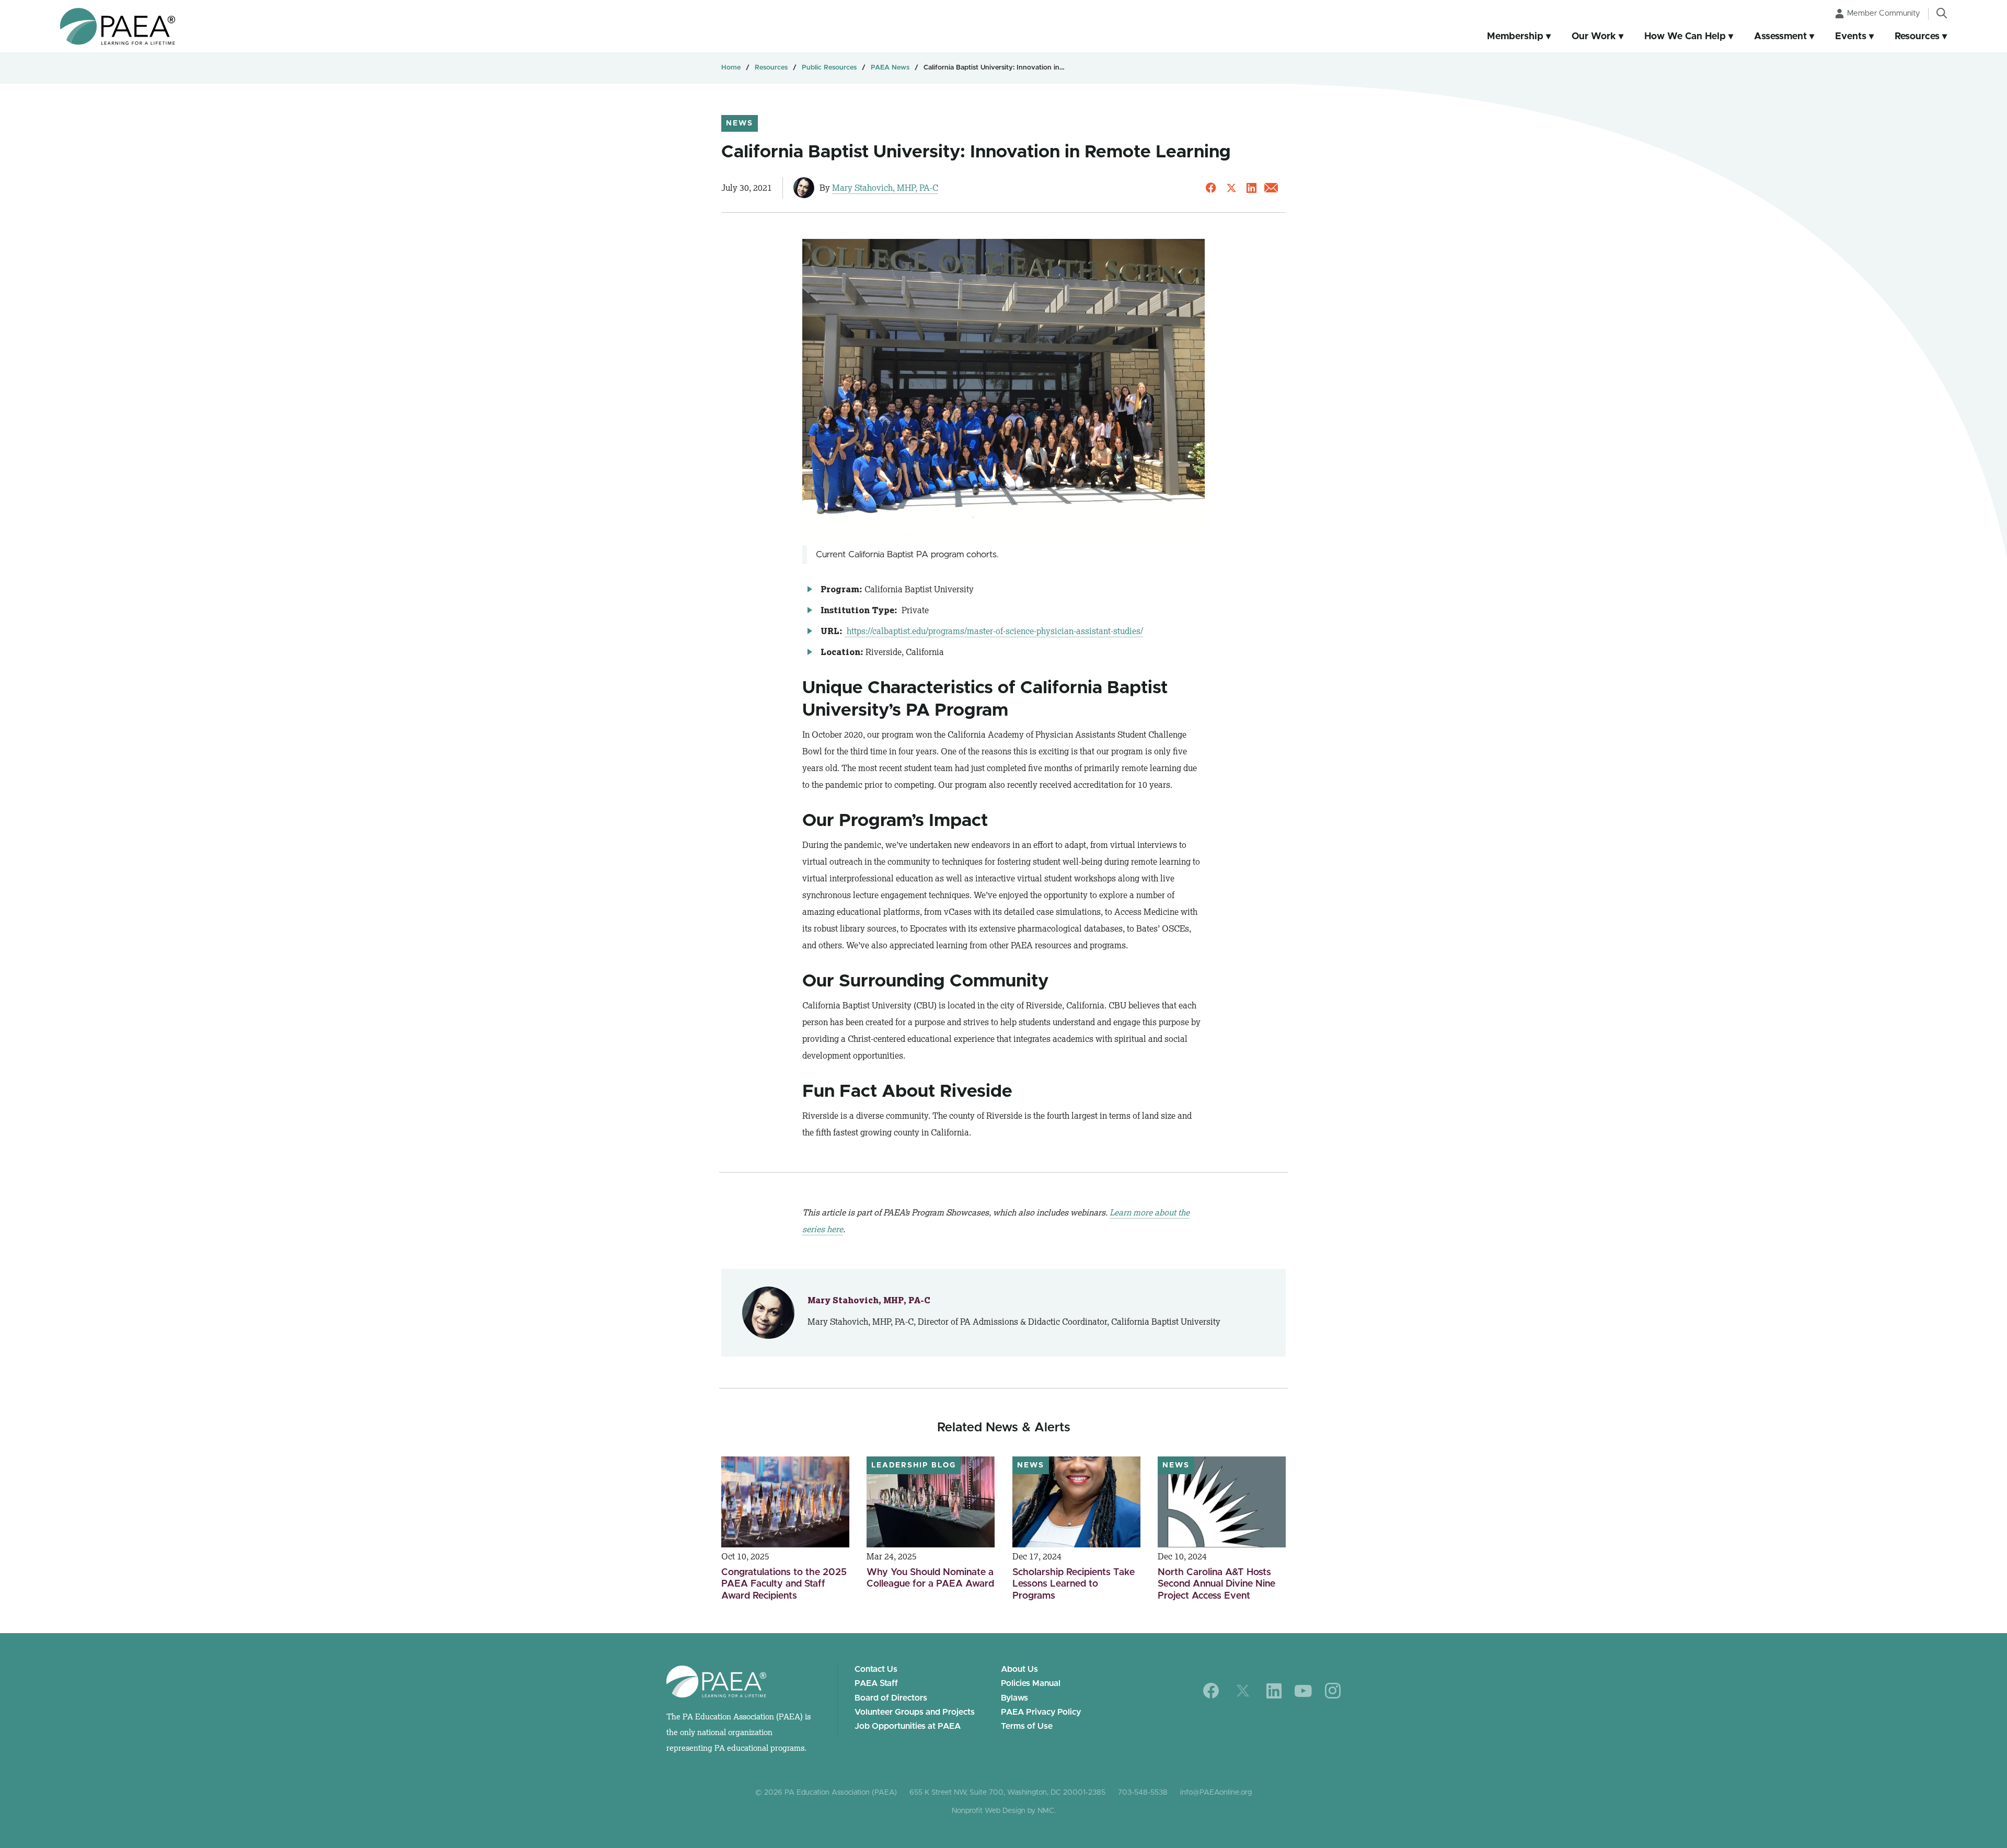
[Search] (1942, 13)
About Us (1019, 1669)
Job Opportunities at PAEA (908, 1726)
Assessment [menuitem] (1780, 37)
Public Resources (829, 68)
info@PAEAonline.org (1216, 1793)
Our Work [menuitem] (1594, 37)
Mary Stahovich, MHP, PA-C (885, 188)
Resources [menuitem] (1917, 37)
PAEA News (890, 68)
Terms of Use (1027, 1726)
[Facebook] (1211, 1691)
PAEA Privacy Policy (1041, 1712)
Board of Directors (891, 1698)
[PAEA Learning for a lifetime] (118, 26)
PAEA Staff (876, 1683)
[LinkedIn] (1274, 1691)
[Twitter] (1243, 1691)
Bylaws (1014, 1698)
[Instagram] (1333, 1691)
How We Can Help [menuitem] (1685, 37)
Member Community (1884, 13)
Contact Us (876, 1669)
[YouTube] (1303, 1691)
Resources (771, 68)
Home (731, 68)
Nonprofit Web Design (989, 1811)
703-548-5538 (1143, 1793)
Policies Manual (1031, 1683)
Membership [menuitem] (1515, 37)
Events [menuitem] (1851, 37)
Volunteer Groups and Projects (915, 1712)
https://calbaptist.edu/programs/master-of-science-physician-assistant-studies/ (994, 631)
